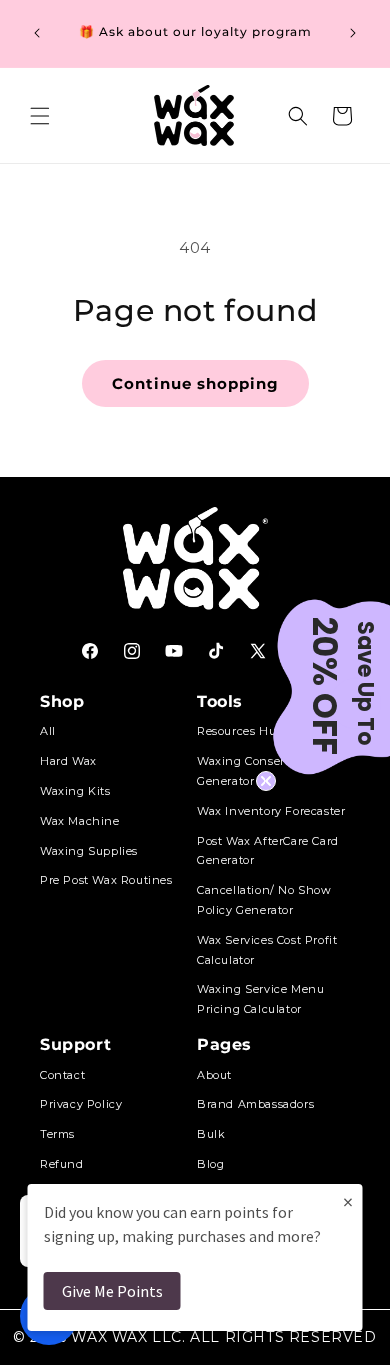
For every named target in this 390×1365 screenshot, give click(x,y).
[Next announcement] (353, 33)
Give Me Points (112, 1291)
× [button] (348, 1201)
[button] (40, 116)
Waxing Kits (75, 791)
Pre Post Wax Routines (106, 880)
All (48, 731)
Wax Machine (80, 821)
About (214, 1075)
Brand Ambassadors (255, 1104)
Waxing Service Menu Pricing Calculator (260, 999)
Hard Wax (68, 761)
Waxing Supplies (89, 851)
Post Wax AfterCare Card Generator (268, 851)
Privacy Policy (81, 1104)
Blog (210, 1164)
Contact (62, 1075)
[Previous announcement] (37, 33)
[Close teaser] (266, 781)
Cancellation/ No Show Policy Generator (264, 900)
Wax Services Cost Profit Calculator (267, 950)
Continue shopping (195, 383)
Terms (57, 1134)
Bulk (211, 1134)
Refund (62, 1164)
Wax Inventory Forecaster (271, 811)
